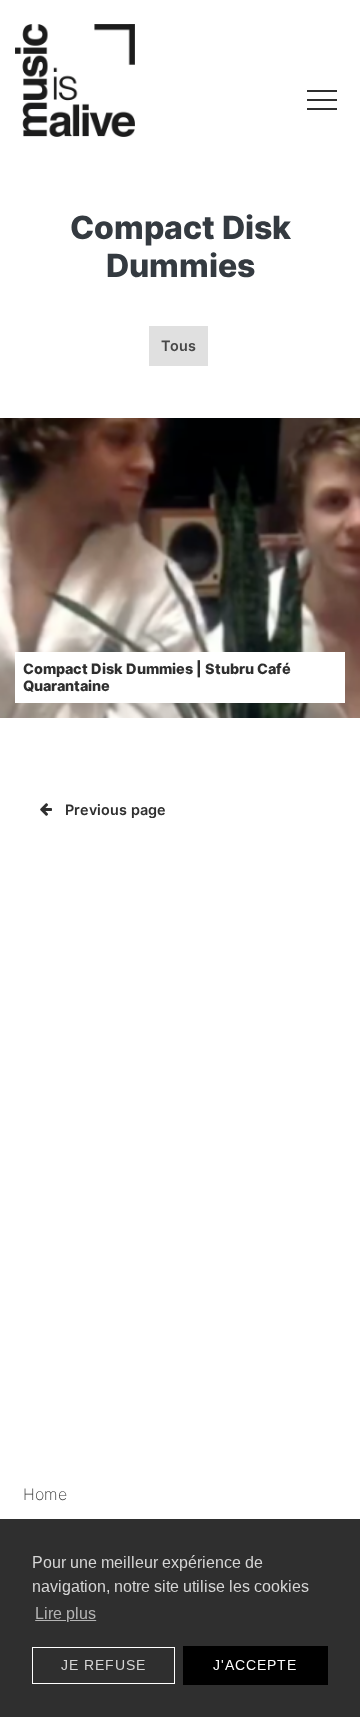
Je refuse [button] (103, 1665)
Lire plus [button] (65, 1613)
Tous (178, 345)
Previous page (115, 809)
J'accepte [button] (255, 1665)
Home (45, 1494)
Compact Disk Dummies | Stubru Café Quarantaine (157, 677)
